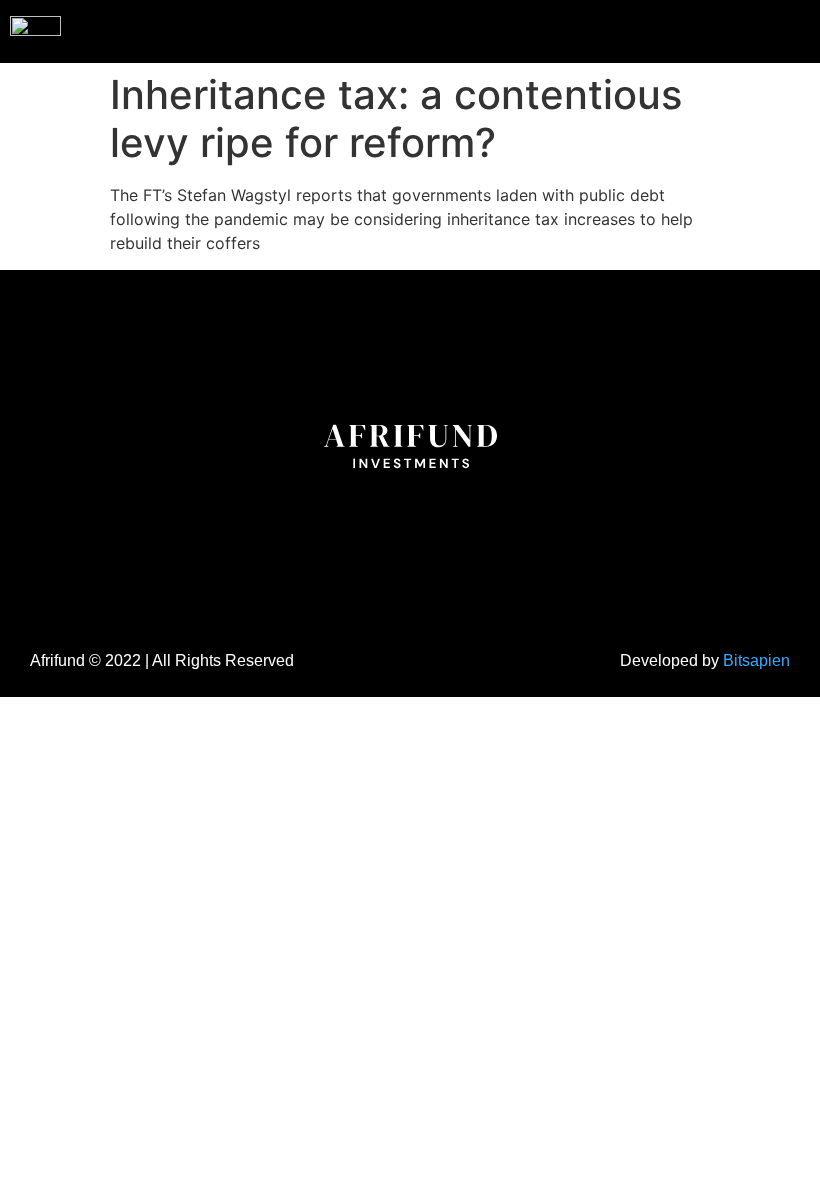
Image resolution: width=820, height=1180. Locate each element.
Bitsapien (756, 660)
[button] (764, 29)
